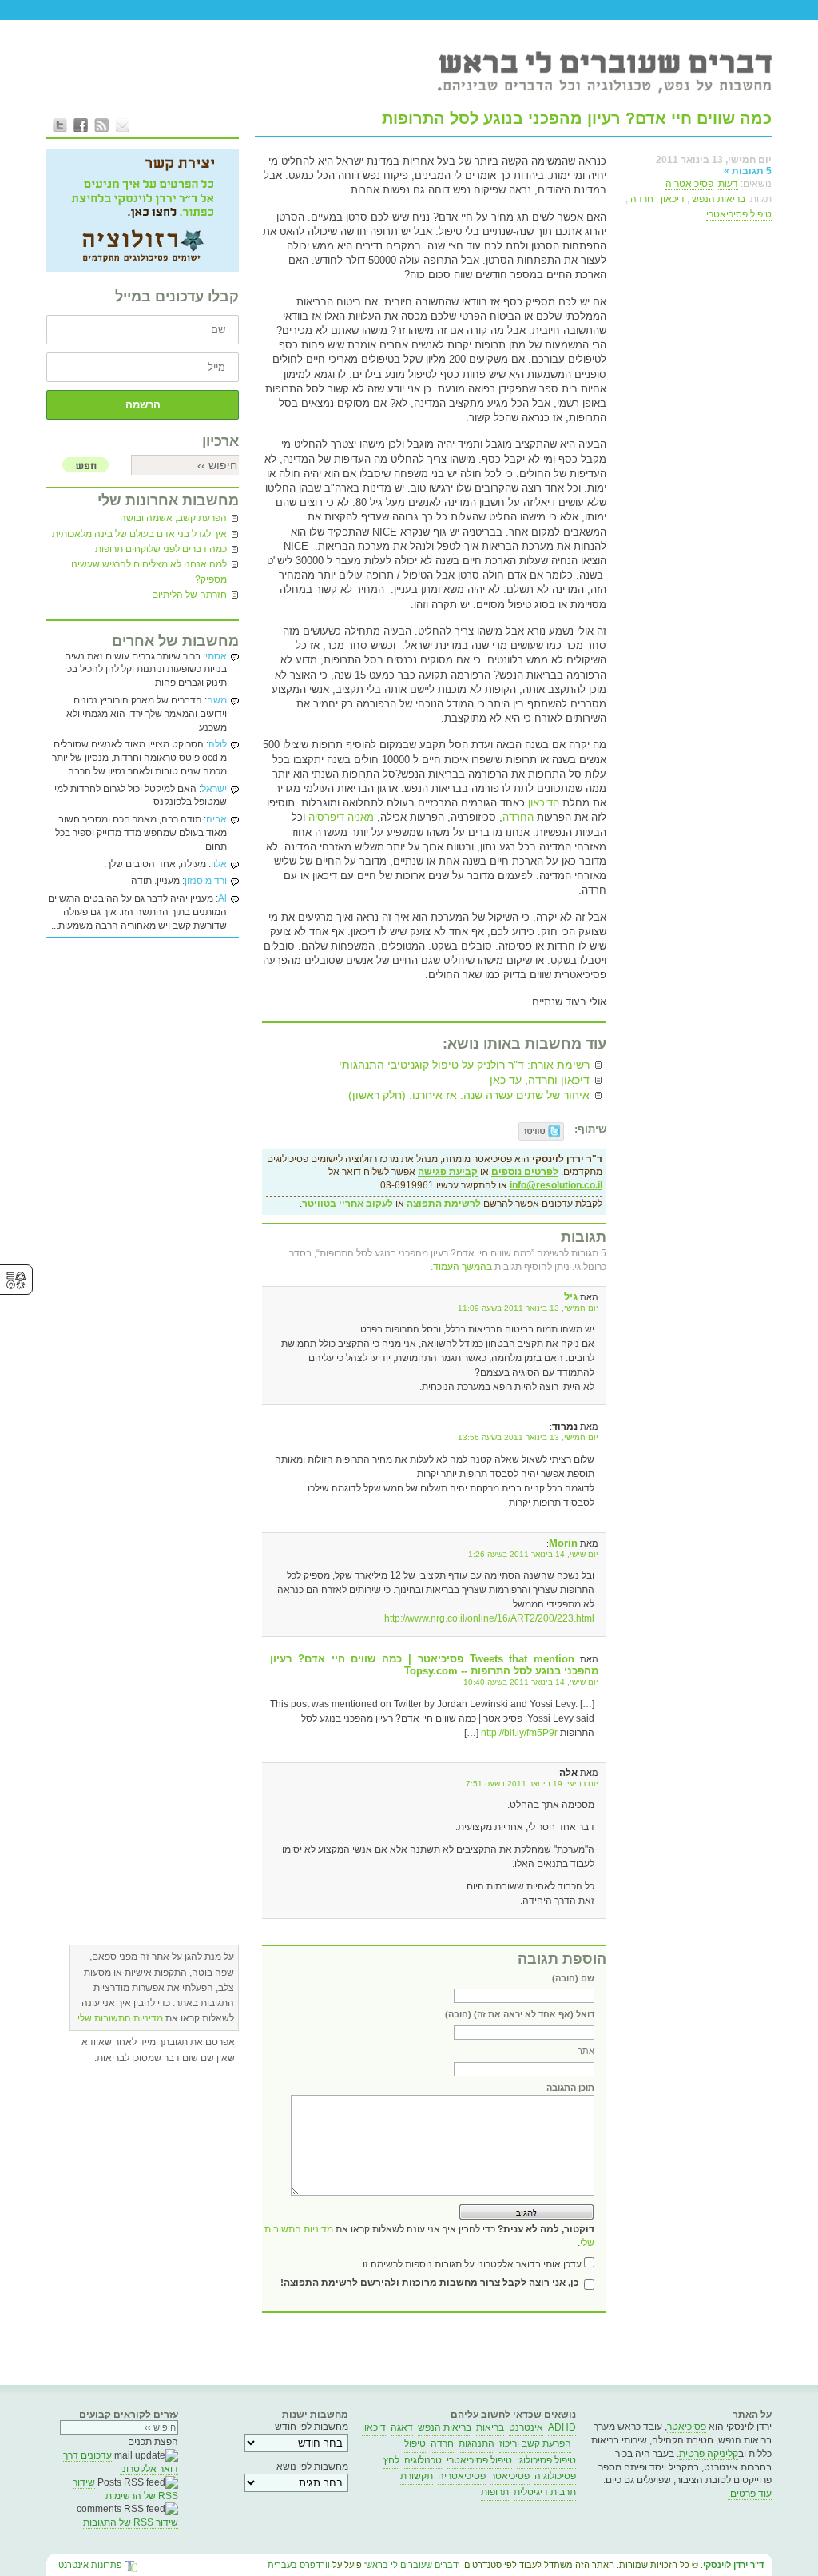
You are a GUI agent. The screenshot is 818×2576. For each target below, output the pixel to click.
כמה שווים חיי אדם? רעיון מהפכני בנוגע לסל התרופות (577, 118)
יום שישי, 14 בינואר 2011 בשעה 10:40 (531, 1682)
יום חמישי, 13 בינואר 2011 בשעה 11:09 (528, 1308)
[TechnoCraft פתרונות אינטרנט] (131, 2567)
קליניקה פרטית (709, 2454)
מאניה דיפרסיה (341, 817)
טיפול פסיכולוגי (546, 2460)
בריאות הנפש (719, 199)
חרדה (642, 199)
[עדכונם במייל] (122, 125)
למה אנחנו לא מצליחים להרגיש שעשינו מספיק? (149, 572)
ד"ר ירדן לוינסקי (733, 2565)
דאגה (402, 2427)
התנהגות (477, 2443)
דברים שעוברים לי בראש (412, 2565)
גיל (571, 1297)
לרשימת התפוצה (444, 1204)
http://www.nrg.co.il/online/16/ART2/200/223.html (489, 1618)
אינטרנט (526, 2427)
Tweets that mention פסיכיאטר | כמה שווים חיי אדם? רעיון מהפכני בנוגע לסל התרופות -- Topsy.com (434, 1665)
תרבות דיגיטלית (545, 2492)
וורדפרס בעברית (299, 2565)
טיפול (415, 2443)
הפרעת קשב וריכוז (535, 2443)
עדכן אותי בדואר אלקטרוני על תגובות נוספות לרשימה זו (472, 2264)
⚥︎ (16, 1281)
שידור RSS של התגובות (131, 2522)
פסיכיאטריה (689, 184)
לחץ (391, 2460)
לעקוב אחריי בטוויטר (347, 1204)
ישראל (214, 789)
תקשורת (417, 2476)
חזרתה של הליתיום (189, 595)
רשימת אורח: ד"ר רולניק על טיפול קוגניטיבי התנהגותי (464, 1065)
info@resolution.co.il (556, 1185)
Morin (563, 1543)
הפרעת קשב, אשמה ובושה (173, 518)
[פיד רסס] (101, 125)
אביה (216, 819)
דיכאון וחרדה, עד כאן (540, 1080)
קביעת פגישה (448, 1172)
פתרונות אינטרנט (90, 2565)
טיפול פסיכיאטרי (739, 214)
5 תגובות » (748, 171)
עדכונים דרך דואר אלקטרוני (121, 2462)
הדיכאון (542, 803)
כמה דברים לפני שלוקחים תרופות (161, 549)
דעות (728, 184)
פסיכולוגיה (555, 2476)
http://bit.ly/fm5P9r (519, 1733)
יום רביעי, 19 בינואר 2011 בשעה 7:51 (532, 1784)
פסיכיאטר (687, 2427)
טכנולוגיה (423, 2460)
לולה (218, 744)
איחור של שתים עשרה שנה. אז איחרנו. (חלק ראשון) (469, 1095)
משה (217, 700)
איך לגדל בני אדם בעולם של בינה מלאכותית (139, 534)
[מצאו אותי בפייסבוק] (81, 125)
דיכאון (673, 199)
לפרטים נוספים (525, 1172)
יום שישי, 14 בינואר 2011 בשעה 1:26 (533, 1554)
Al (222, 898)
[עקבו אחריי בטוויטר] (60, 125)
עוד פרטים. (750, 2494)
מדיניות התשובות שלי (120, 2018)
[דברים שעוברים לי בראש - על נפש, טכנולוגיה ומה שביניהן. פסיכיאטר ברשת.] (604, 71)
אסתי (216, 656)
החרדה (518, 817)
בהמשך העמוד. (461, 1267)
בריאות (490, 2427)
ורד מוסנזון (206, 881)
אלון (219, 864)
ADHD (562, 2427)
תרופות (495, 2492)
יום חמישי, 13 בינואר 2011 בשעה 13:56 (528, 1437)
